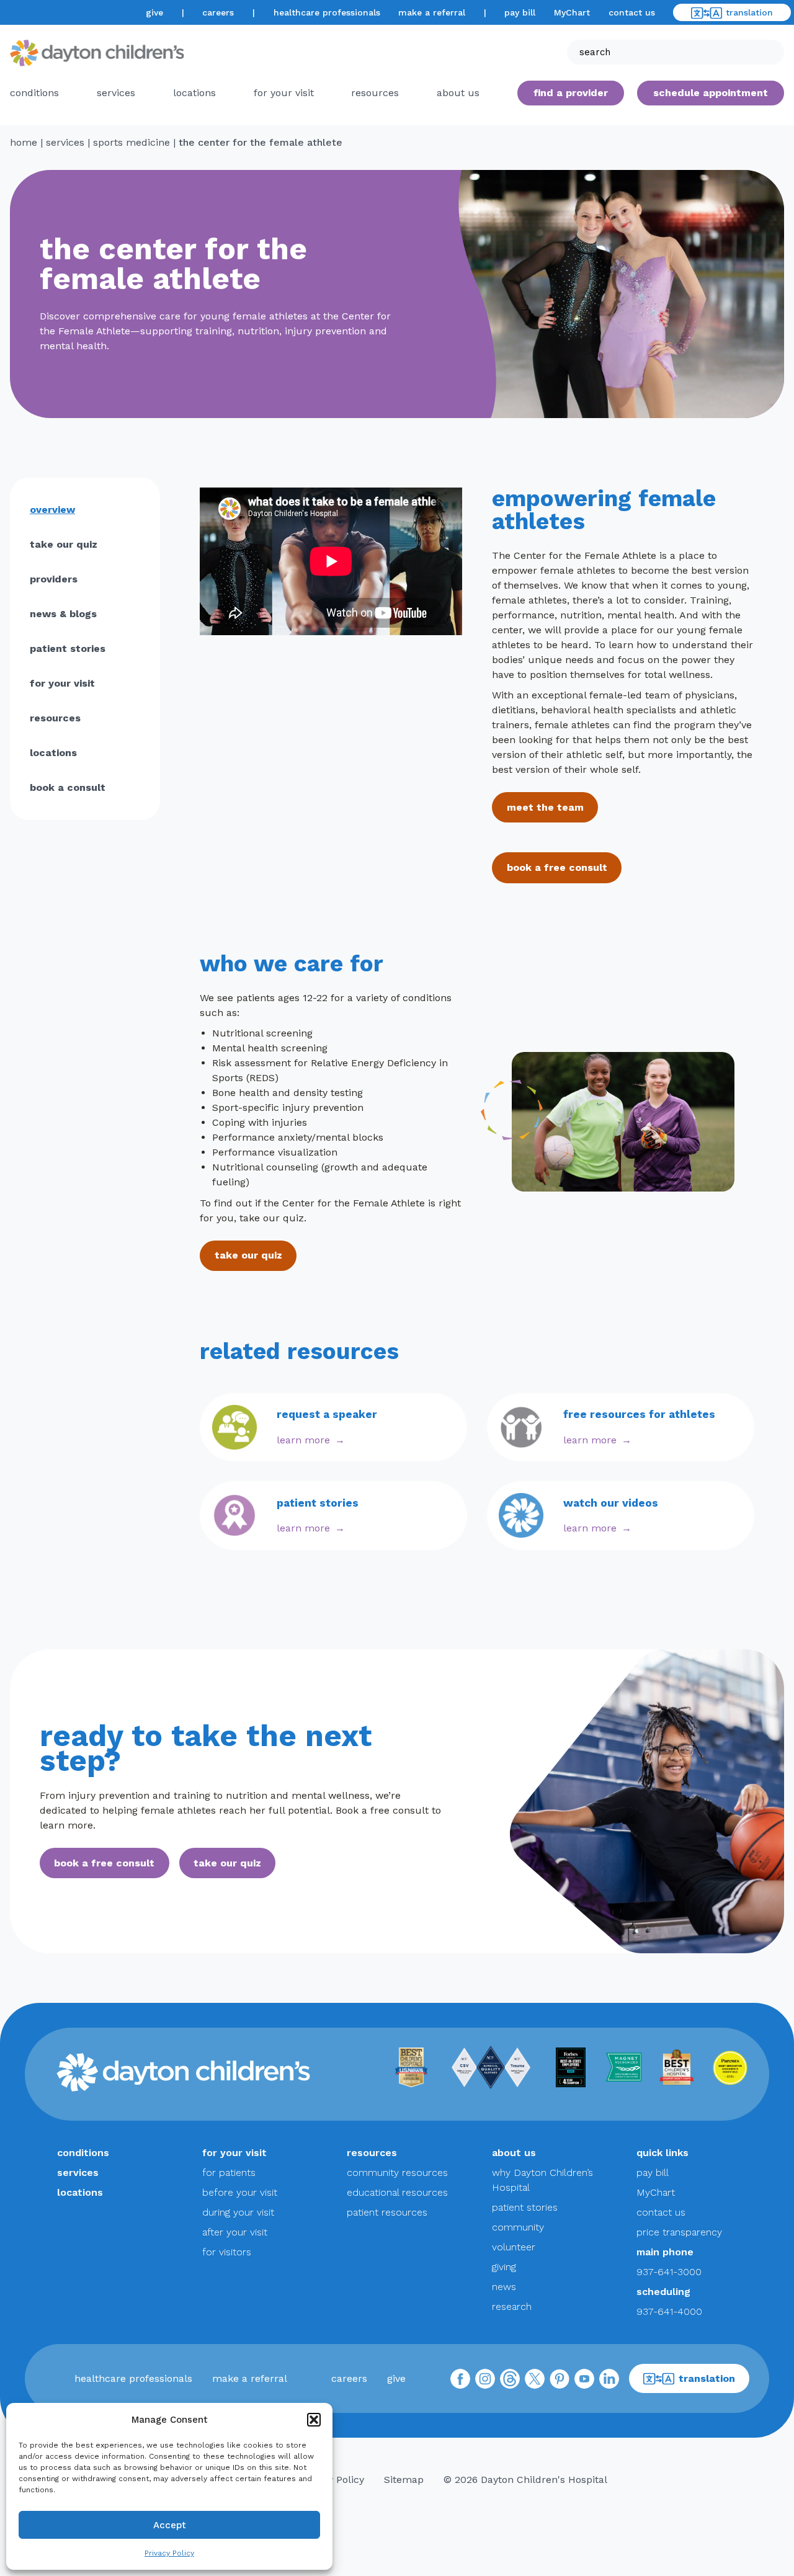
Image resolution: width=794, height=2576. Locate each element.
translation (749, 12)
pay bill (520, 12)
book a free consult (557, 867)
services (116, 93)
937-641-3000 (669, 2272)
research (512, 2306)
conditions (34, 93)
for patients (229, 2173)
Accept (170, 2525)
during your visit (238, 2212)
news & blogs (63, 614)
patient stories (68, 648)
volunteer (514, 2247)
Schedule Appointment (711, 93)
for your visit (284, 93)
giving (504, 2267)
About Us (458, 93)
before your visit (240, 2192)
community (518, 2227)
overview (52, 510)
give (154, 12)
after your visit (235, 2232)
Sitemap (404, 2480)
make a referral (432, 12)
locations (194, 93)
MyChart (572, 12)
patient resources (387, 2212)
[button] (314, 2420)
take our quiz (64, 544)
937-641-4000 (669, 2311)
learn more (303, 1440)
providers (54, 579)
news (504, 2287)
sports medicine (132, 142)
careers (218, 12)
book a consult (68, 787)
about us (514, 2153)
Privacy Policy (169, 2553)
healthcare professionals (327, 12)
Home (24, 142)
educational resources (397, 2192)
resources (375, 93)
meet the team (545, 807)
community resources (397, 2173)
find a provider (571, 93)
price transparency (679, 2232)
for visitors (227, 2252)
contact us (632, 12)
